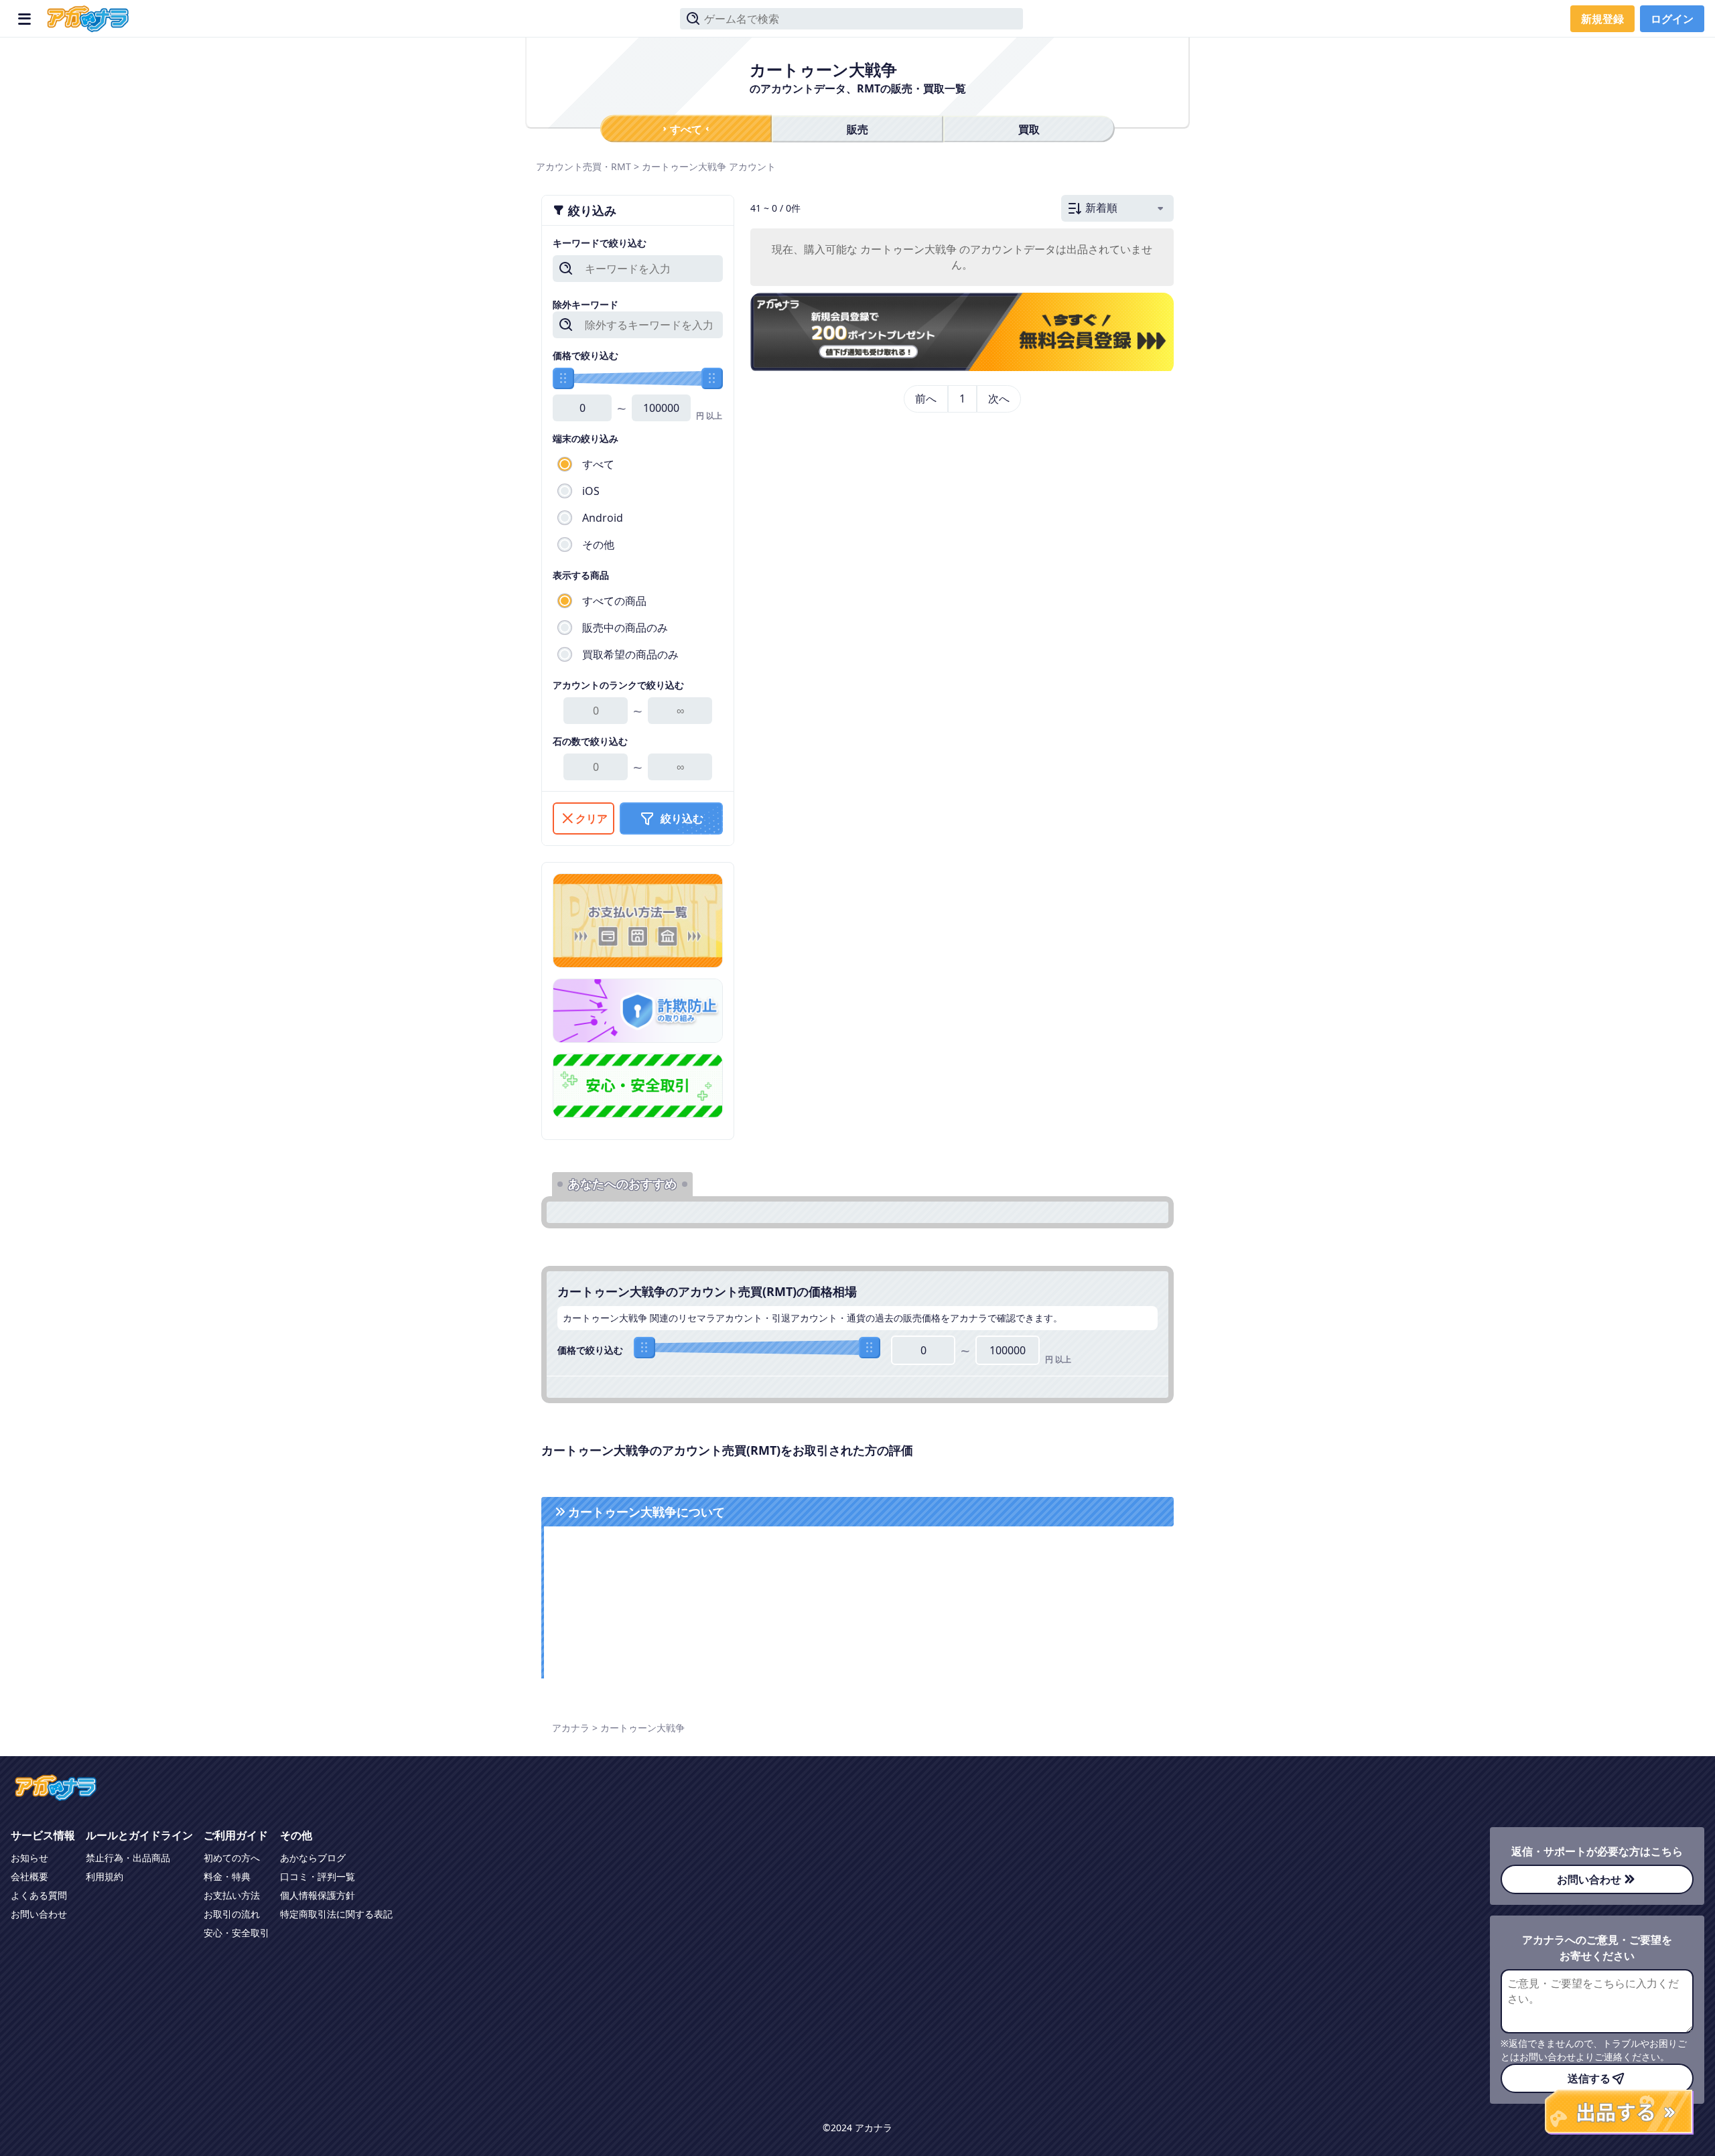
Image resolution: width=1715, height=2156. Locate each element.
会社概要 (29, 1876)
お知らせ (29, 1858)
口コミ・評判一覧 (318, 1876)
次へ (999, 399)
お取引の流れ (232, 1914)
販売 (857, 129)
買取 (1029, 129)
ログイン (1672, 19)
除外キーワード (586, 304)
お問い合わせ (39, 1914)
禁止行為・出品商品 (128, 1858)
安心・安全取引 (236, 1933)
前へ (926, 399)
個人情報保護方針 (318, 1895)
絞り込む (682, 818)
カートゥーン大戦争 (684, 166)
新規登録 (1602, 19)
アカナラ (571, 1728)
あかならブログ (313, 1858)
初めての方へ (232, 1858)
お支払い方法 (232, 1895)
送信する (1589, 2078)
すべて (686, 129)
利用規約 (105, 1876)
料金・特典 (227, 1876)
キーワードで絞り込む (600, 243)
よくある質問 (39, 1895)
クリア (592, 818)
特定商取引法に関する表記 (336, 1914)
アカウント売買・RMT (584, 166)
